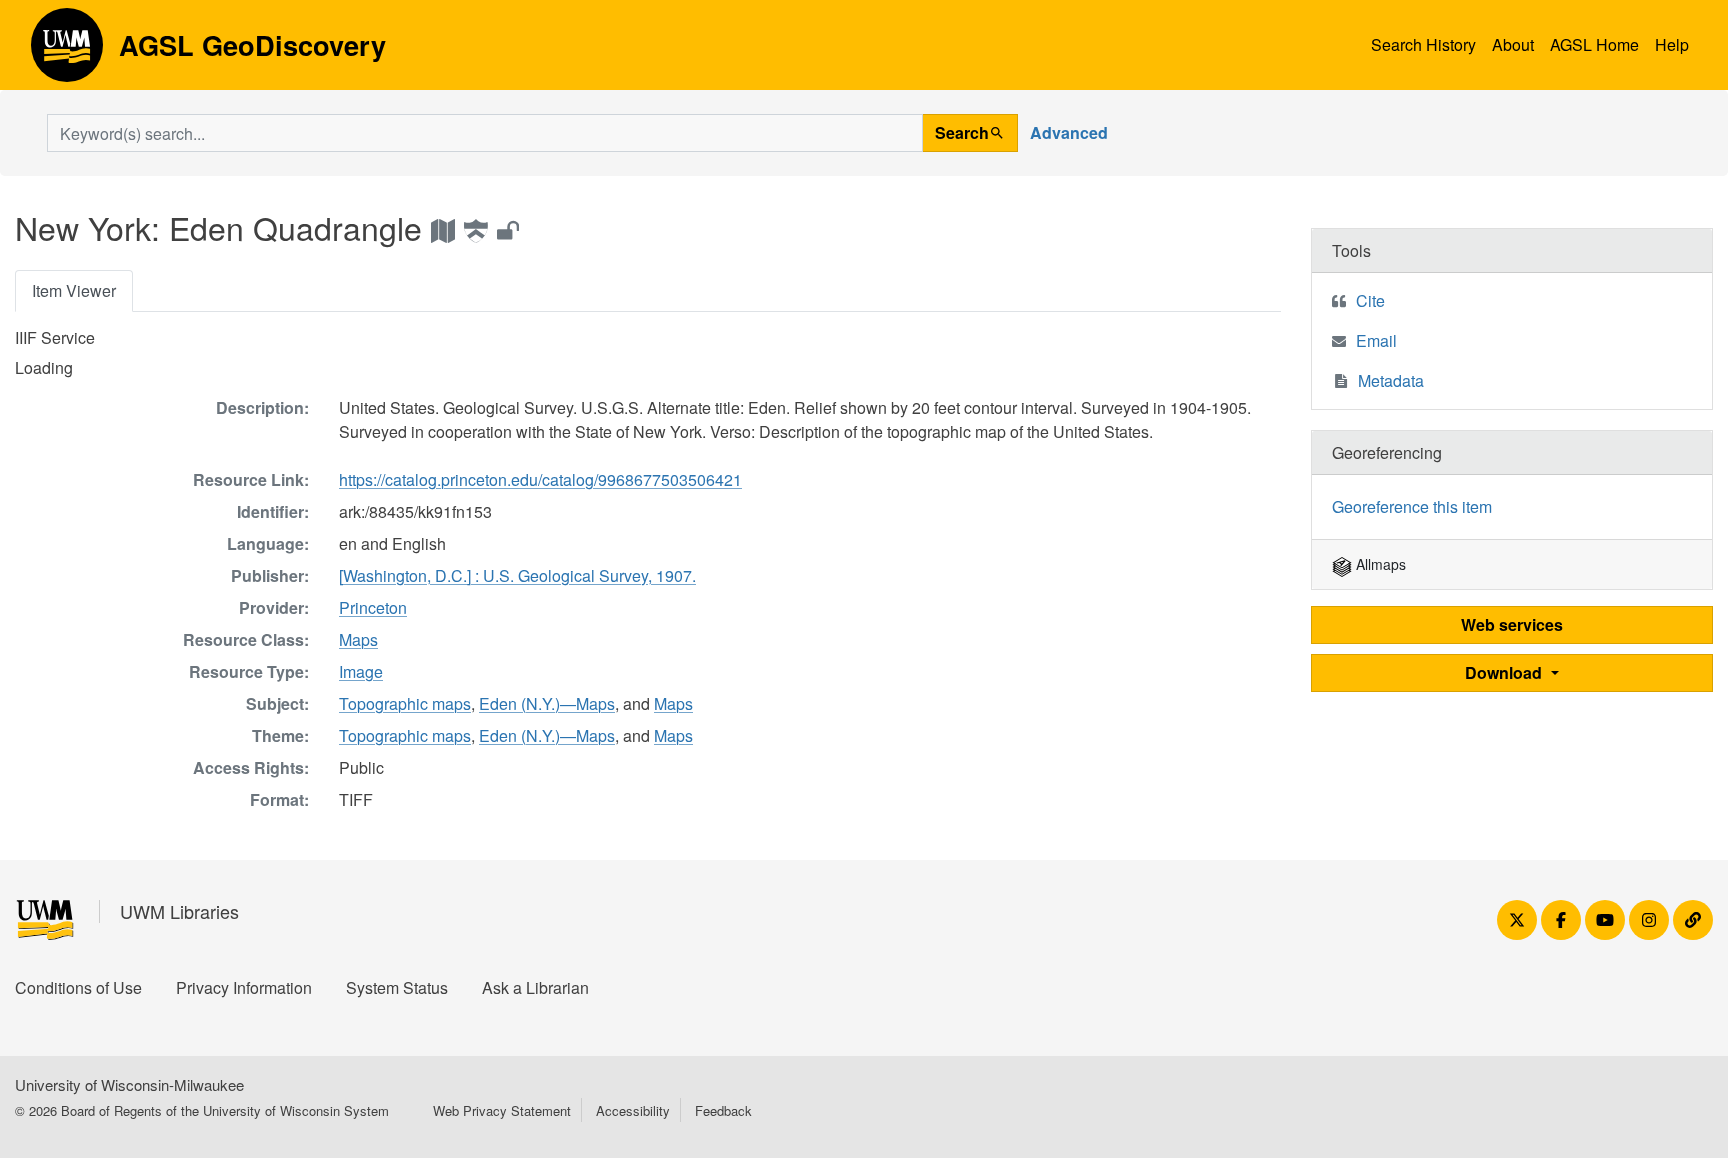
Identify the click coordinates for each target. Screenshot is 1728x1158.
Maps (358, 639)
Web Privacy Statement (502, 1110)
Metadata (1391, 380)
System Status (397, 987)
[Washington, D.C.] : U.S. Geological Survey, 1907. (517, 575)
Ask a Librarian (535, 987)
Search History (1423, 44)
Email (1376, 340)
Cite (1370, 300)
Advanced (1069, 132)
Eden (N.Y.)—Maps (547, 703)
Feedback (723, 1110)
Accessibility (633, 1110)
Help (1672, 44)
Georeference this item (1412, 506)
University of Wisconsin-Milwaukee (129, 1084)
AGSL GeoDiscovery (67, 52)
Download (1505, 672)
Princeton (373, 607)
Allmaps (1379, 564)
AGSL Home (1594, 44)
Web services (1512, 624)
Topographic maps (405, 703)
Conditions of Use (78, 987)
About (1513, 44)
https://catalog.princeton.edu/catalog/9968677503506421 (540, 479)
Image (361, 671)
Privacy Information (244, 987)
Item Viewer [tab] (74, 290)
